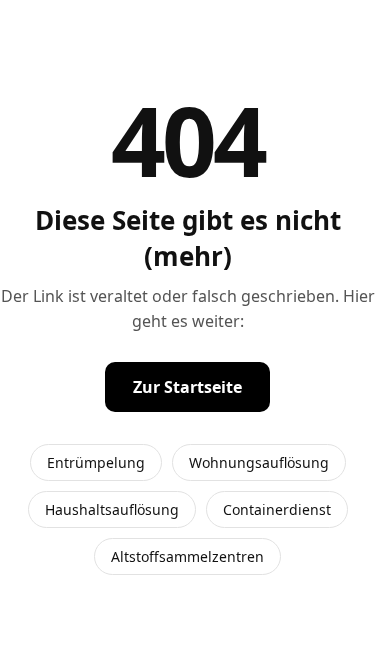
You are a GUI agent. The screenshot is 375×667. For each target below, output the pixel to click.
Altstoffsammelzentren (187, 556)
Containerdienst (277, 509)
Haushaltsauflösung (112, 509)
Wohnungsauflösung (259, 462)
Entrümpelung (96, 462)
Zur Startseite (187, 387)
